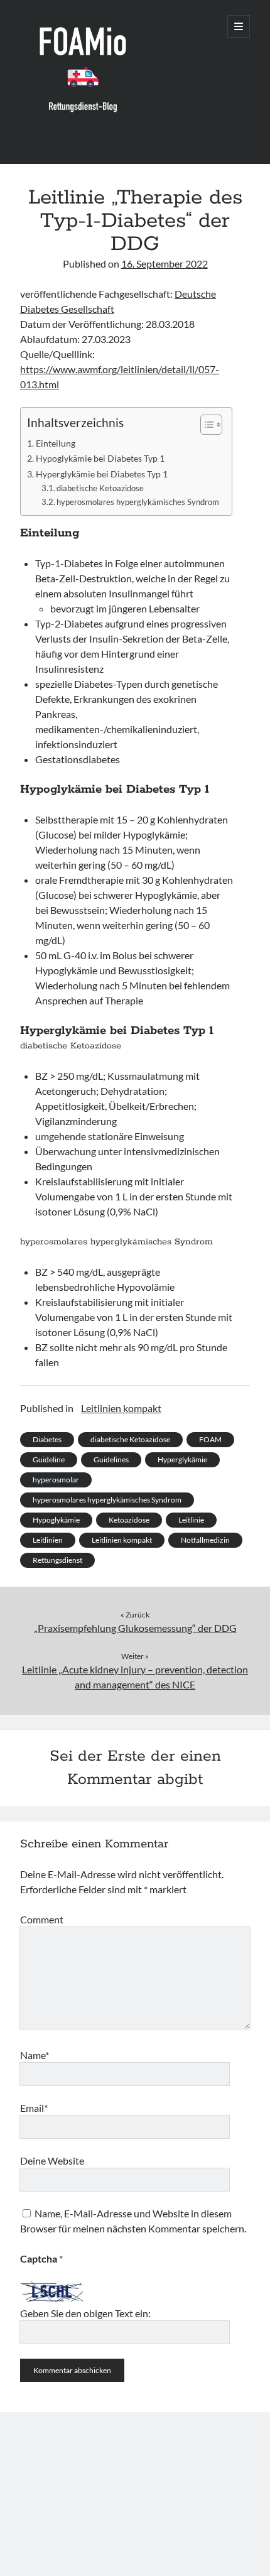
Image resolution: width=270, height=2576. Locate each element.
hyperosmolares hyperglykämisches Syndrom (138, 502)
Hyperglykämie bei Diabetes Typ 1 (102, 474)
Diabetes (47, 1439)
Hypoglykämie (56, 1520)
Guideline (49, 1459)
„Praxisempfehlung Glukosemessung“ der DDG (135, 1628)
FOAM (210, 1439)
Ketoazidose (129, 1520)
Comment (42, 1919)
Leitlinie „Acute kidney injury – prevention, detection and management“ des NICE (135, 1677)
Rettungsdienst (57, 1560)
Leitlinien (48, 1540)
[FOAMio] (83, 138)
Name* (35, 2055)
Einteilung (56, 443)
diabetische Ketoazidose (100, 488)
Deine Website (52, 2160)
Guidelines (111, 1459)
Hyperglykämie (182, 1459)
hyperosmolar (56, 1480)
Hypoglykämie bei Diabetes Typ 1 (100, 458)
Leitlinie (191, 1520)
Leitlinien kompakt (121, 1408)
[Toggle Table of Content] (205, 425)
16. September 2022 (165, 264)
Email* (34, 2108)
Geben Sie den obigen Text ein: (85, 2313)
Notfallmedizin (205, 1540)
